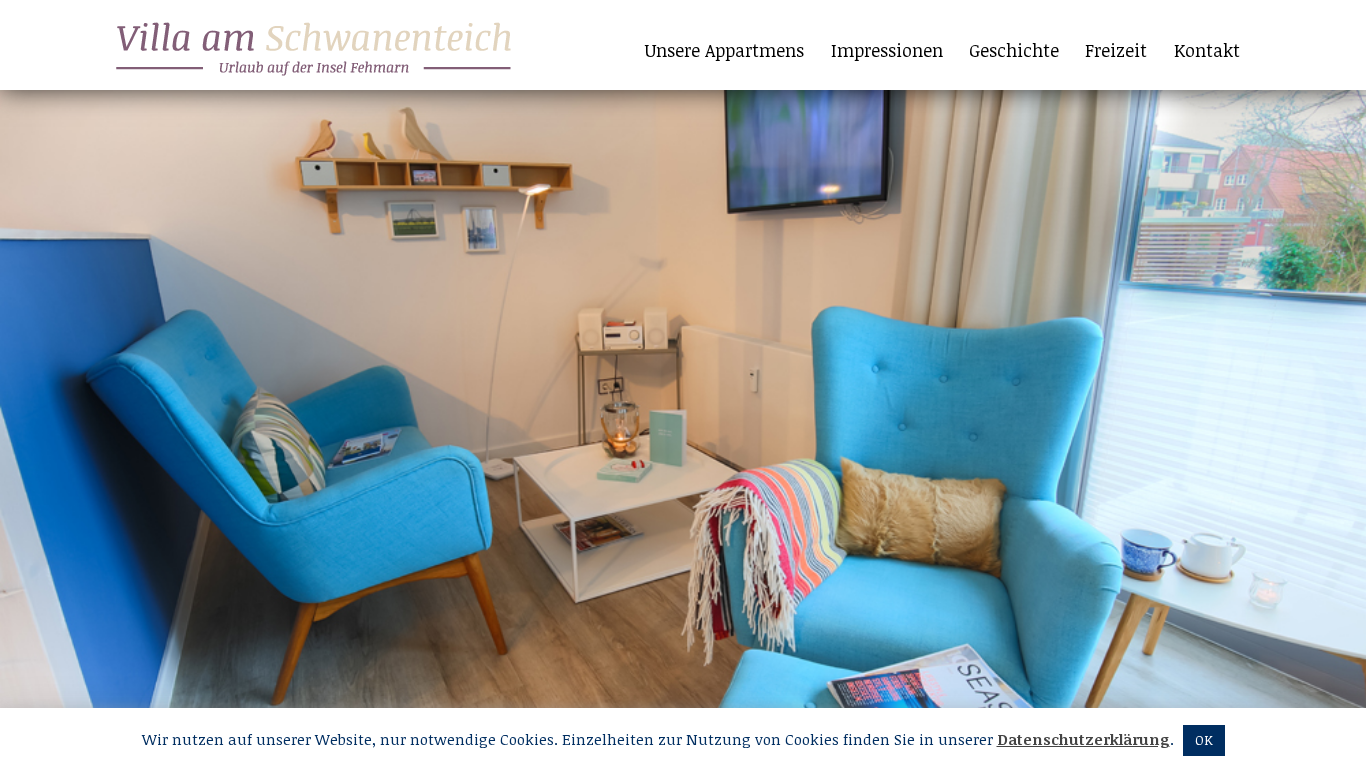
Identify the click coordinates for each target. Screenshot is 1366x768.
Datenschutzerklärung (1083, 739)
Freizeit (1116, 50)
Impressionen (887, 50)
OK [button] (1204, 740)
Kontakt (1207, 50)
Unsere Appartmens (724, 50)
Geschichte (1014, 50)
